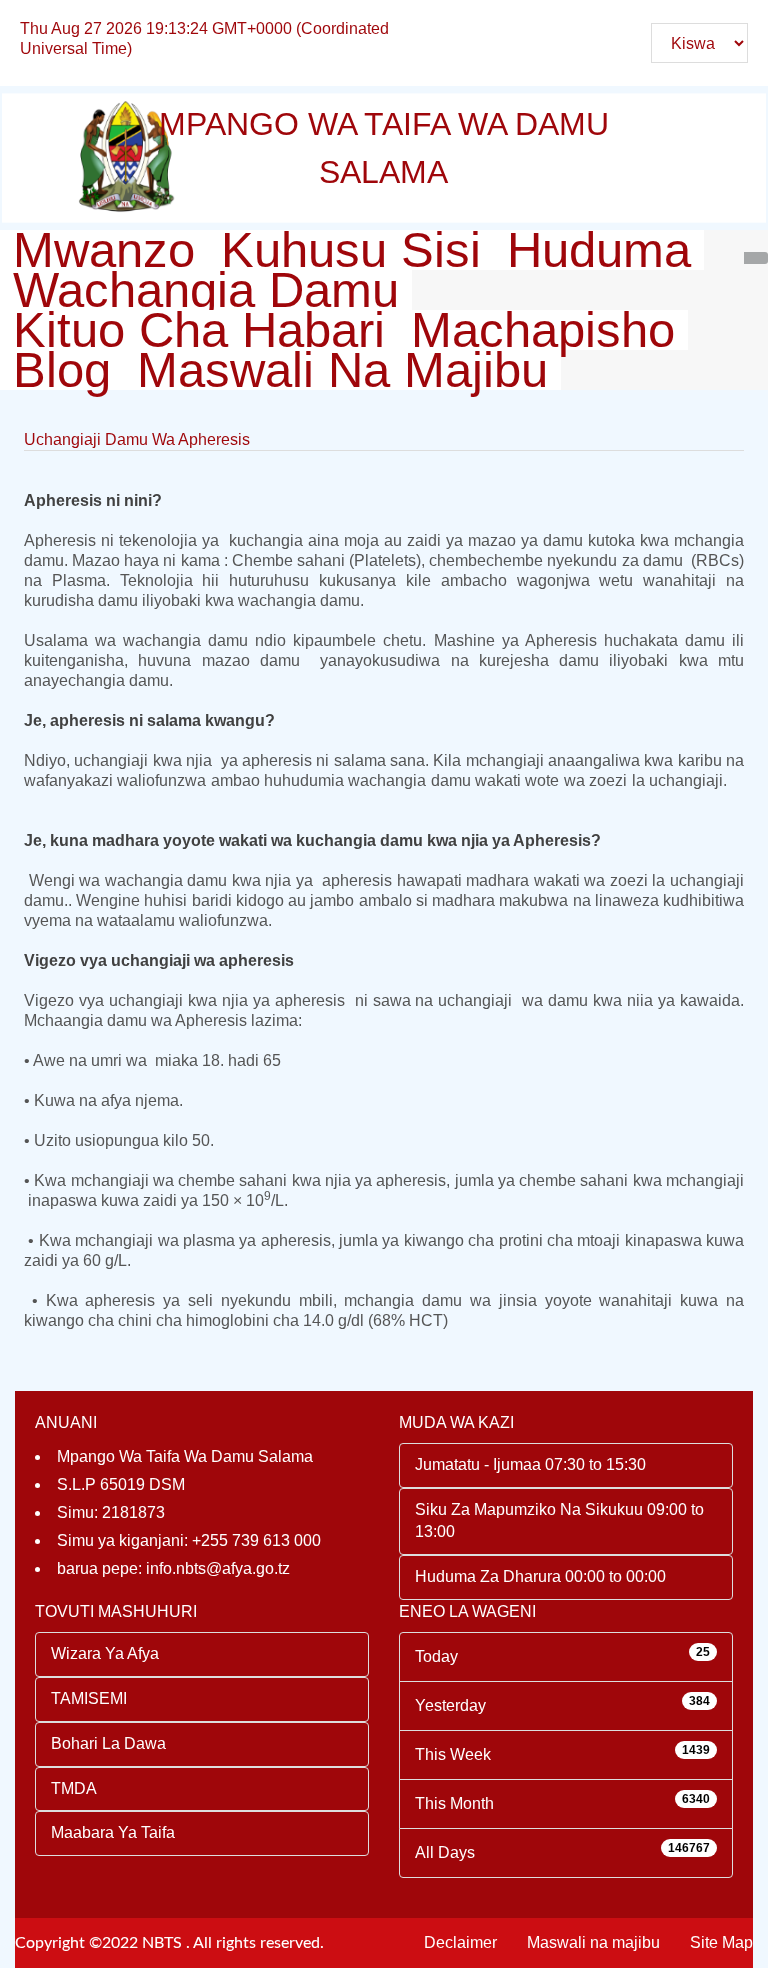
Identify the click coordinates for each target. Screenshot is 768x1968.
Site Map (721, 1942)
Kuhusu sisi (351, 250)
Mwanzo (104, 250)
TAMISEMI (89, 1698)
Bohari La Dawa (108, 1743)
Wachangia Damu (206, 290)
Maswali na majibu (342, 370)
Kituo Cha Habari (199, 330)
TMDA (74, 1788)
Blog (62, 370)
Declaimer (460, 1942)
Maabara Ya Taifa (113, 1832)
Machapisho (543, 330)
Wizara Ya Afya (105, 1653)
